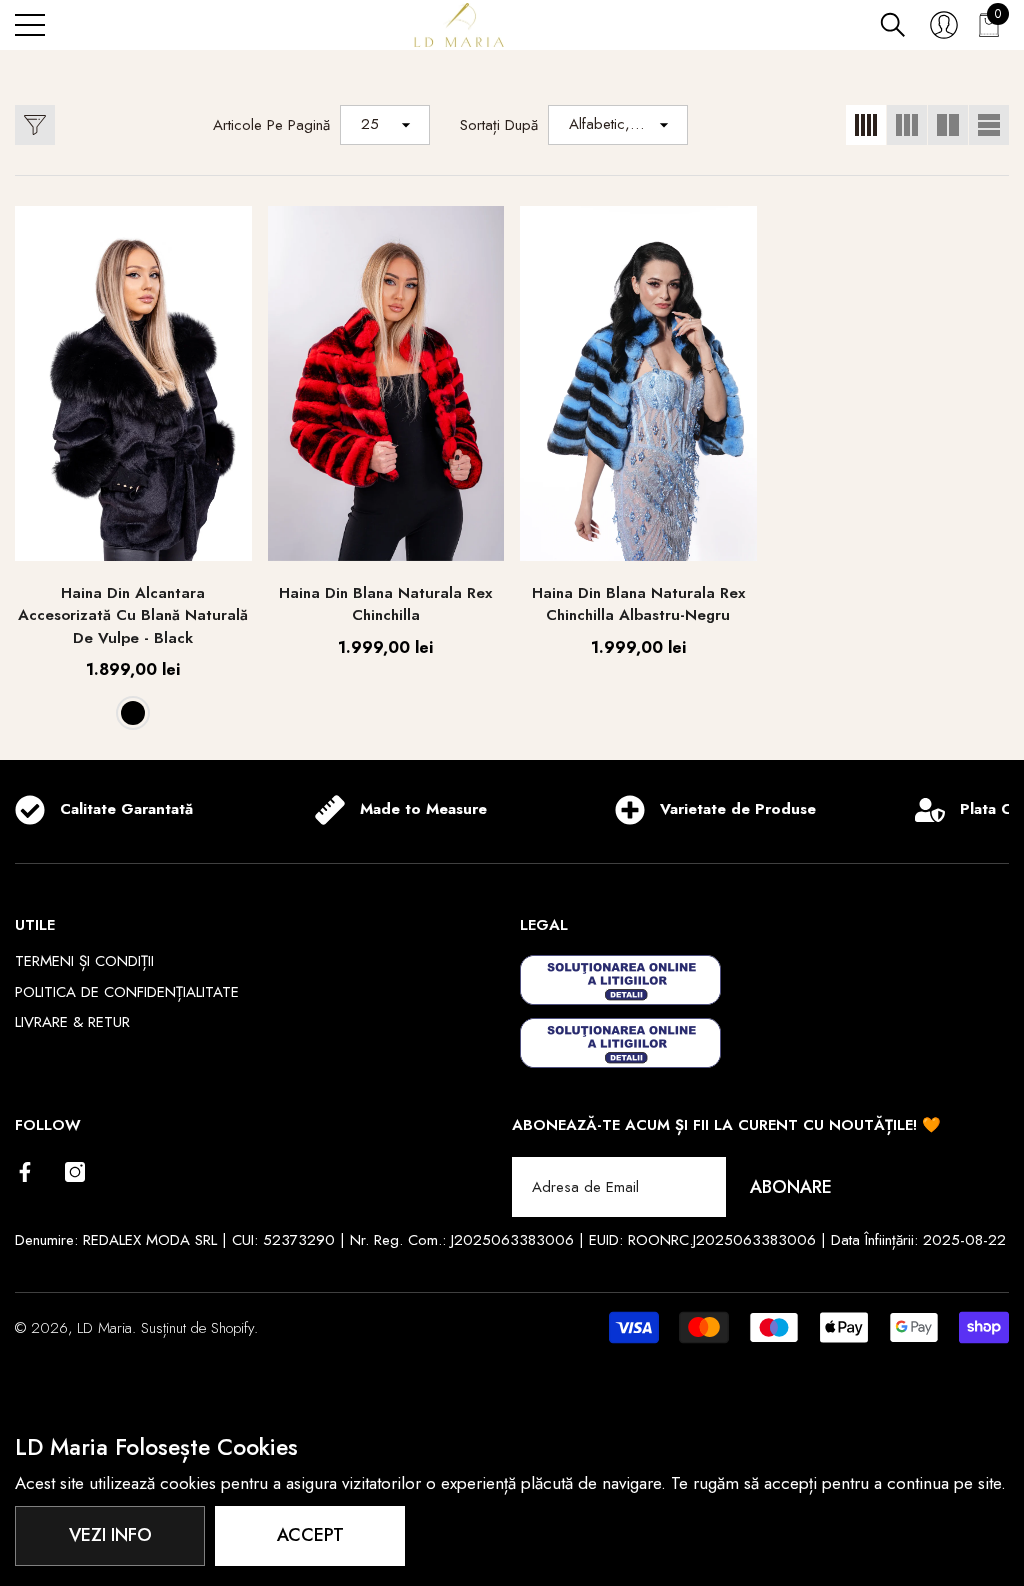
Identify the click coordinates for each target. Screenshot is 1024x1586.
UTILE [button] (35, 925)
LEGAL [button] (544, 925)
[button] (893, 25)
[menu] (30, 25)
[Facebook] (25, 1172)
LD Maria (104, 1328)
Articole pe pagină (271, 125)
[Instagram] (75, 1172)
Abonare (791, 1187)
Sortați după (499, 125)
